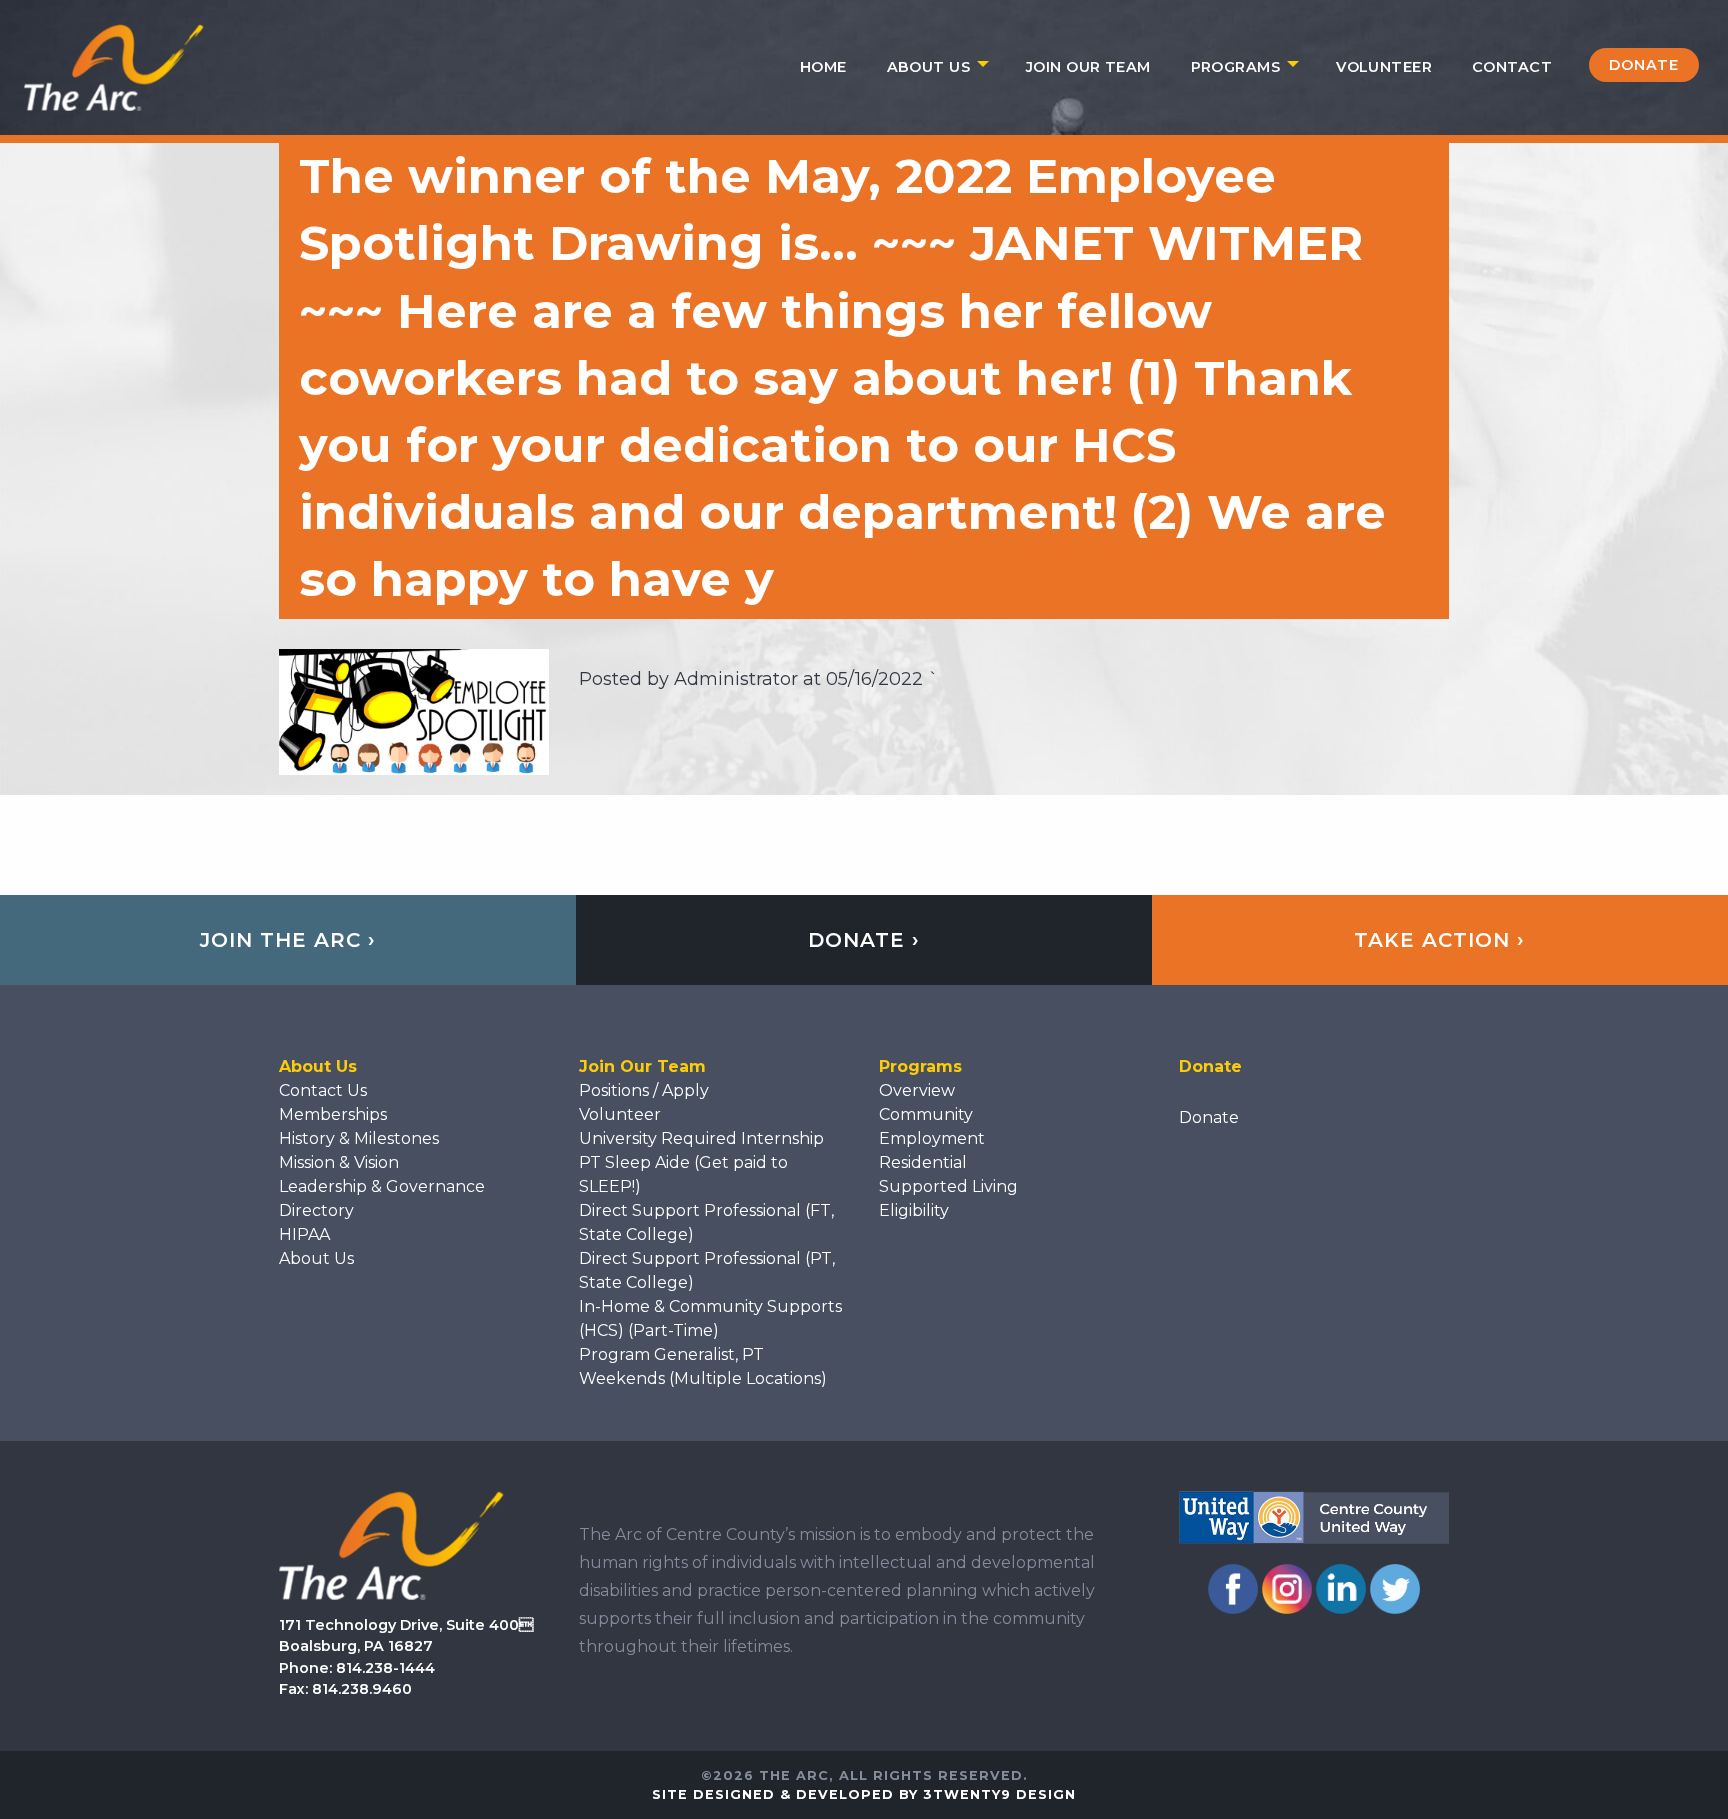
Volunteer (1384, 67)
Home (823, 67)
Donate (1644, 65)
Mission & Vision (339, 1162)
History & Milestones (359, 1138)
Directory (316, 1210)
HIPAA (304, 1234)
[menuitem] (823, 67)
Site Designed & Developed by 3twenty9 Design (864, 1794)
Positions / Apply (644, 1090)
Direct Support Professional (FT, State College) (706, 1222)
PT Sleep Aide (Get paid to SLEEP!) (683, 1174)
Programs (1235, 67)
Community (926, 1114)
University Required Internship (701, 1138)
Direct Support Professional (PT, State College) (707, 1270)
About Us (928, 67)
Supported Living (948, 1186)
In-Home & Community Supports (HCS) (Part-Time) (710, 1318)
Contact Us (323, 1090)
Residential (923, 1162)
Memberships (333, 1114)
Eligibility (914, 1210)
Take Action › (1439, 940)
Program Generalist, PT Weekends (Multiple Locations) (703, 1366)
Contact (1512, 67)
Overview (917, 1090)
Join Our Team (1088, 67)
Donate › (864, 940)
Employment (932, 1138)
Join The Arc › (288, 940)
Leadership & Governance (382, 1186)
